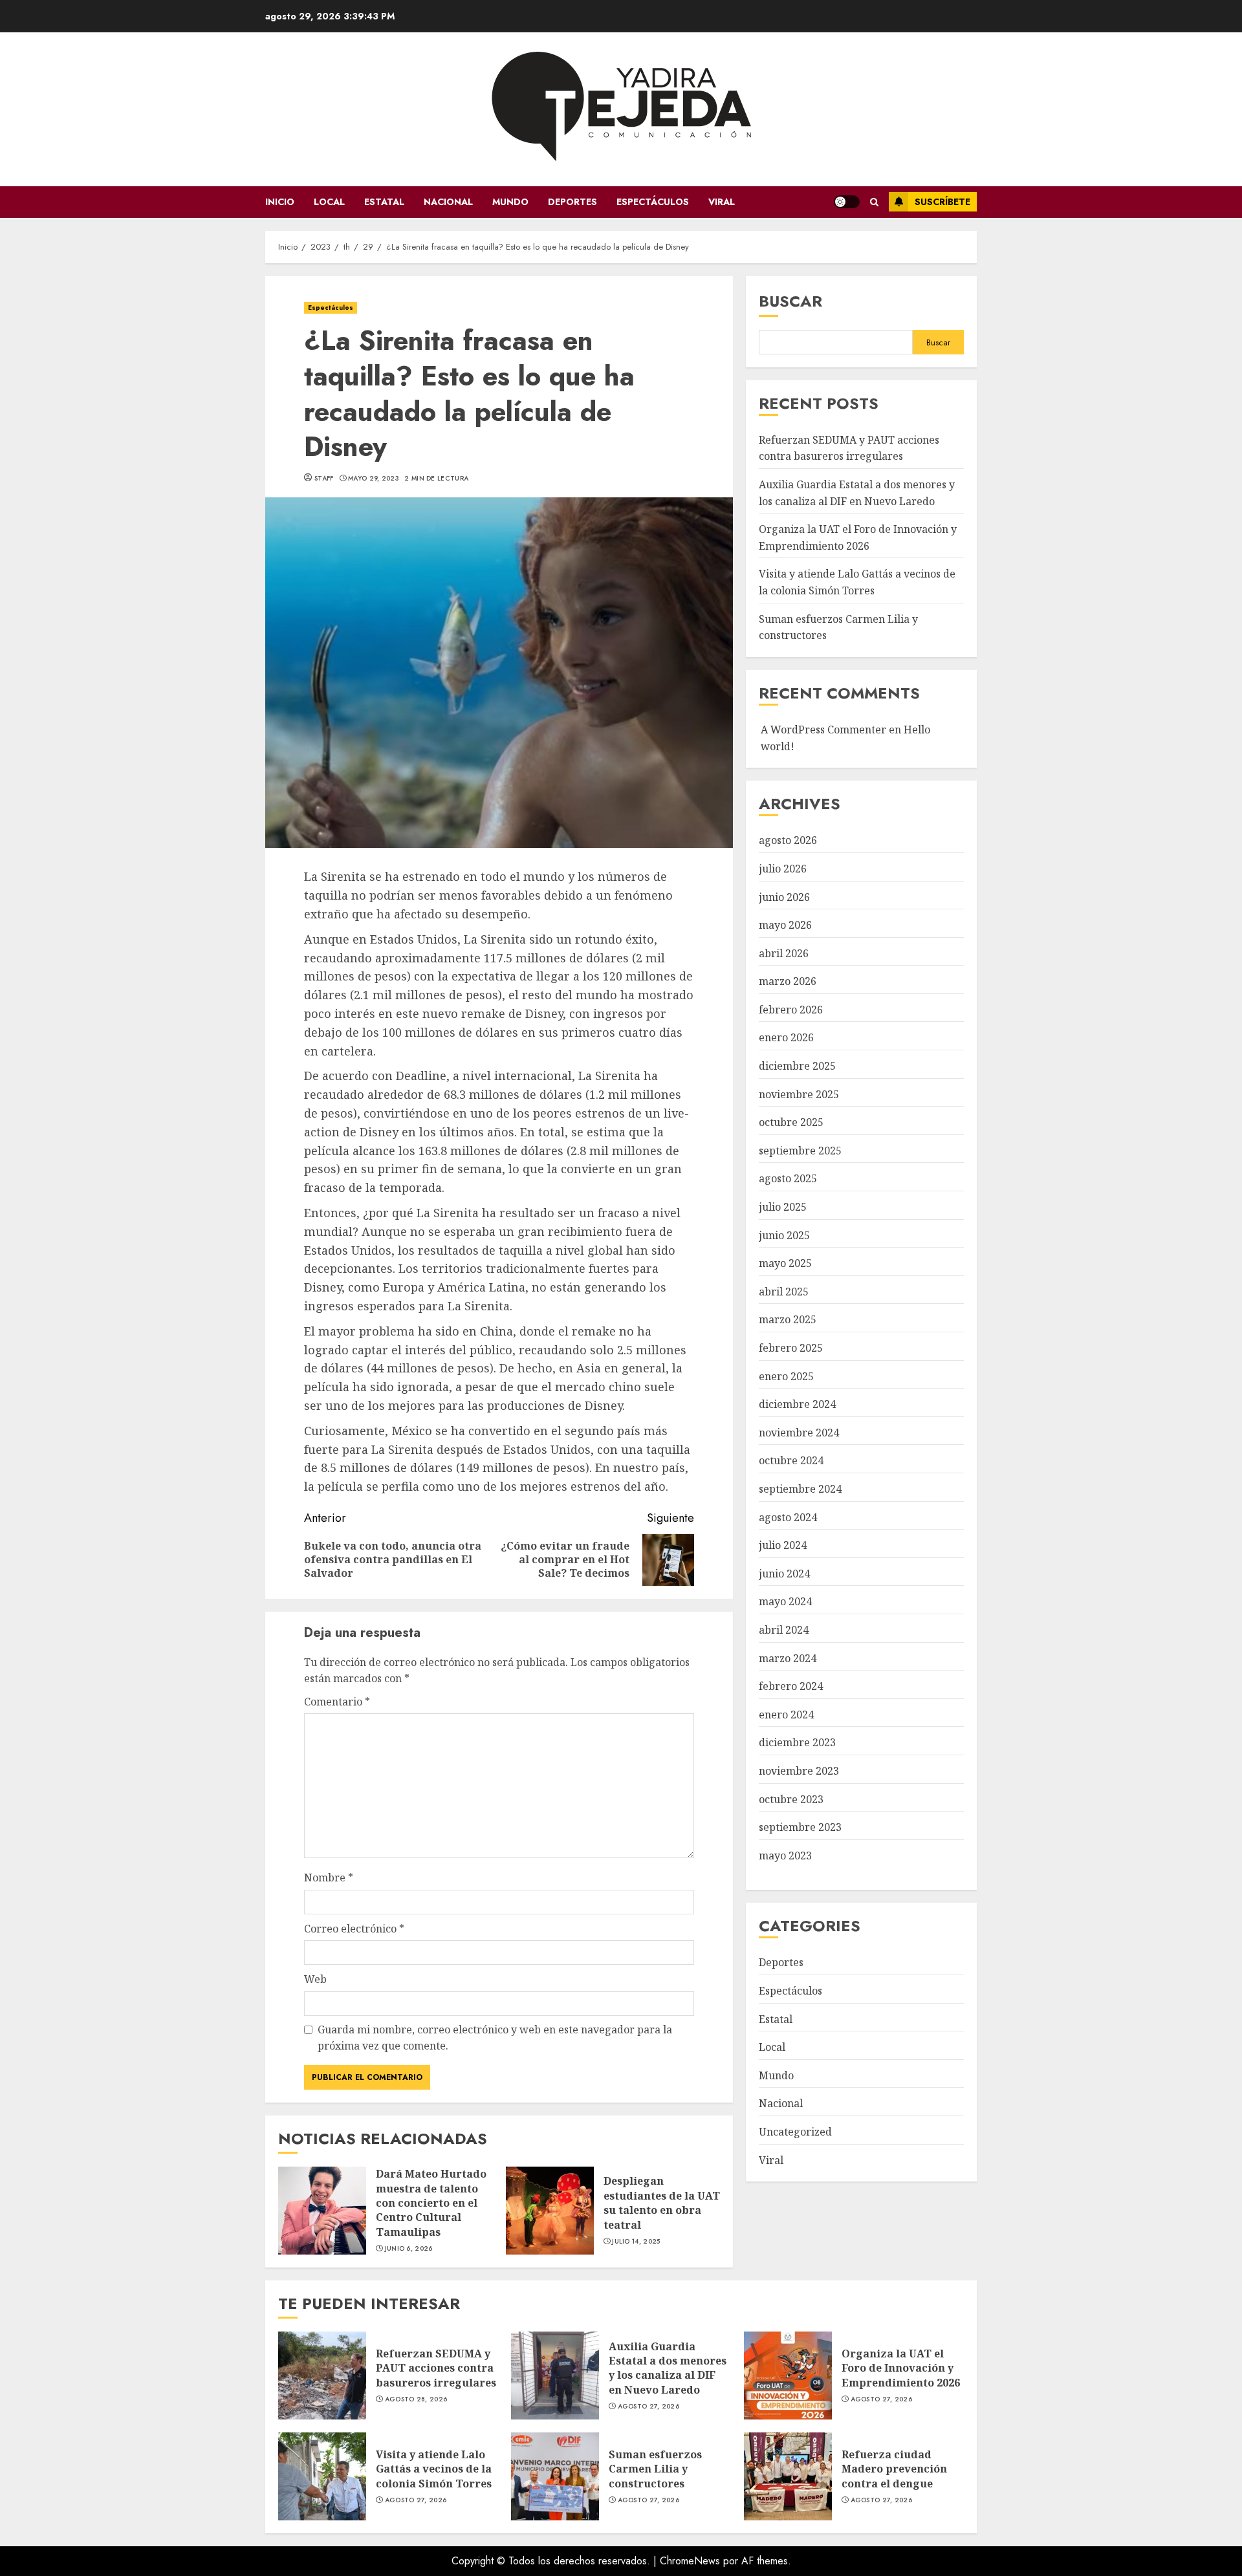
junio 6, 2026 (409, 2249)
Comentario (337, 1702)
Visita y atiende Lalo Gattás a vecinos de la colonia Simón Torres (322, 2476)
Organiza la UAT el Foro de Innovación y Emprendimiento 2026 (788, 2376)
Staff (324, 479)
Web (315, 1979)
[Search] (874, 202)
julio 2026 (783, 869)
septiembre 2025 (800, 1151)
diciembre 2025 (797, 1066)
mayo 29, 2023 (374, 479)
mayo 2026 (785, 925)
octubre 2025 (791, 1122)
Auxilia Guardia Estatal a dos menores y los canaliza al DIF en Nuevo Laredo (555, 2376)
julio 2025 (783, 1207)
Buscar (790, 301)
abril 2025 (784, 1292)
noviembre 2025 (799, 1094)
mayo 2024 (785, 1602)
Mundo (510, 202)
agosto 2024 (788, 1517)
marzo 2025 (788, 1320)
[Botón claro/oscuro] (847, 202)
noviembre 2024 (799, 1433)
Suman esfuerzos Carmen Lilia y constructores (555, 2476)
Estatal (384, 202)
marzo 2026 (788, 981)
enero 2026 (786, 1038)
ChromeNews (690, 2561)
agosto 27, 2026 (649, 2407)
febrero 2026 (791, 1010)
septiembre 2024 (800, 1489)
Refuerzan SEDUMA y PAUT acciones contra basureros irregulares (322, 2376)
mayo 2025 (785, 1263)
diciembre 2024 (797, 1404)
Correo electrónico (354, 1929)
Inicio (280, 202)
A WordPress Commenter (823, 730)
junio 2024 (784, 1574)
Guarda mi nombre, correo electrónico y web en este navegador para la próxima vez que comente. (495, 2038)
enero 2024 (786, 1715)
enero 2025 (786, 1376)
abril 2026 (784, 953)
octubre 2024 (791, 1461)
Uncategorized (795, 2132)
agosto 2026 (788, 840)
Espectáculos (653, 202)
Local (329, 202)
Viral (722, 202)
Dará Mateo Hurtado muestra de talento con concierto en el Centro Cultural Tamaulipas (322, 2211)
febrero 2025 (791, 1348)
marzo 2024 (788, 1658)
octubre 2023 (791, 1799)
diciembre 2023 (797, 1742)
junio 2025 (784, 1235)
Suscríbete (942, 202)
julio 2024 (783, 1545)
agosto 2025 (788, 1179)
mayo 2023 (785, 1856)
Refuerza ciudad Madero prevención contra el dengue (788, 2476)
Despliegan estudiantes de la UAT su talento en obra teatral (550, 2211)
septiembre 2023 (800, 1827)
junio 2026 (784, 897)
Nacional (448, 202)
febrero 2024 (791, 1686)
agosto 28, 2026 (416, 2399)
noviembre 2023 (799, 1771)
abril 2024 (784, 1630)
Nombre (329, 1878)
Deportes (572, 202)
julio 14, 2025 (636, 2242)
